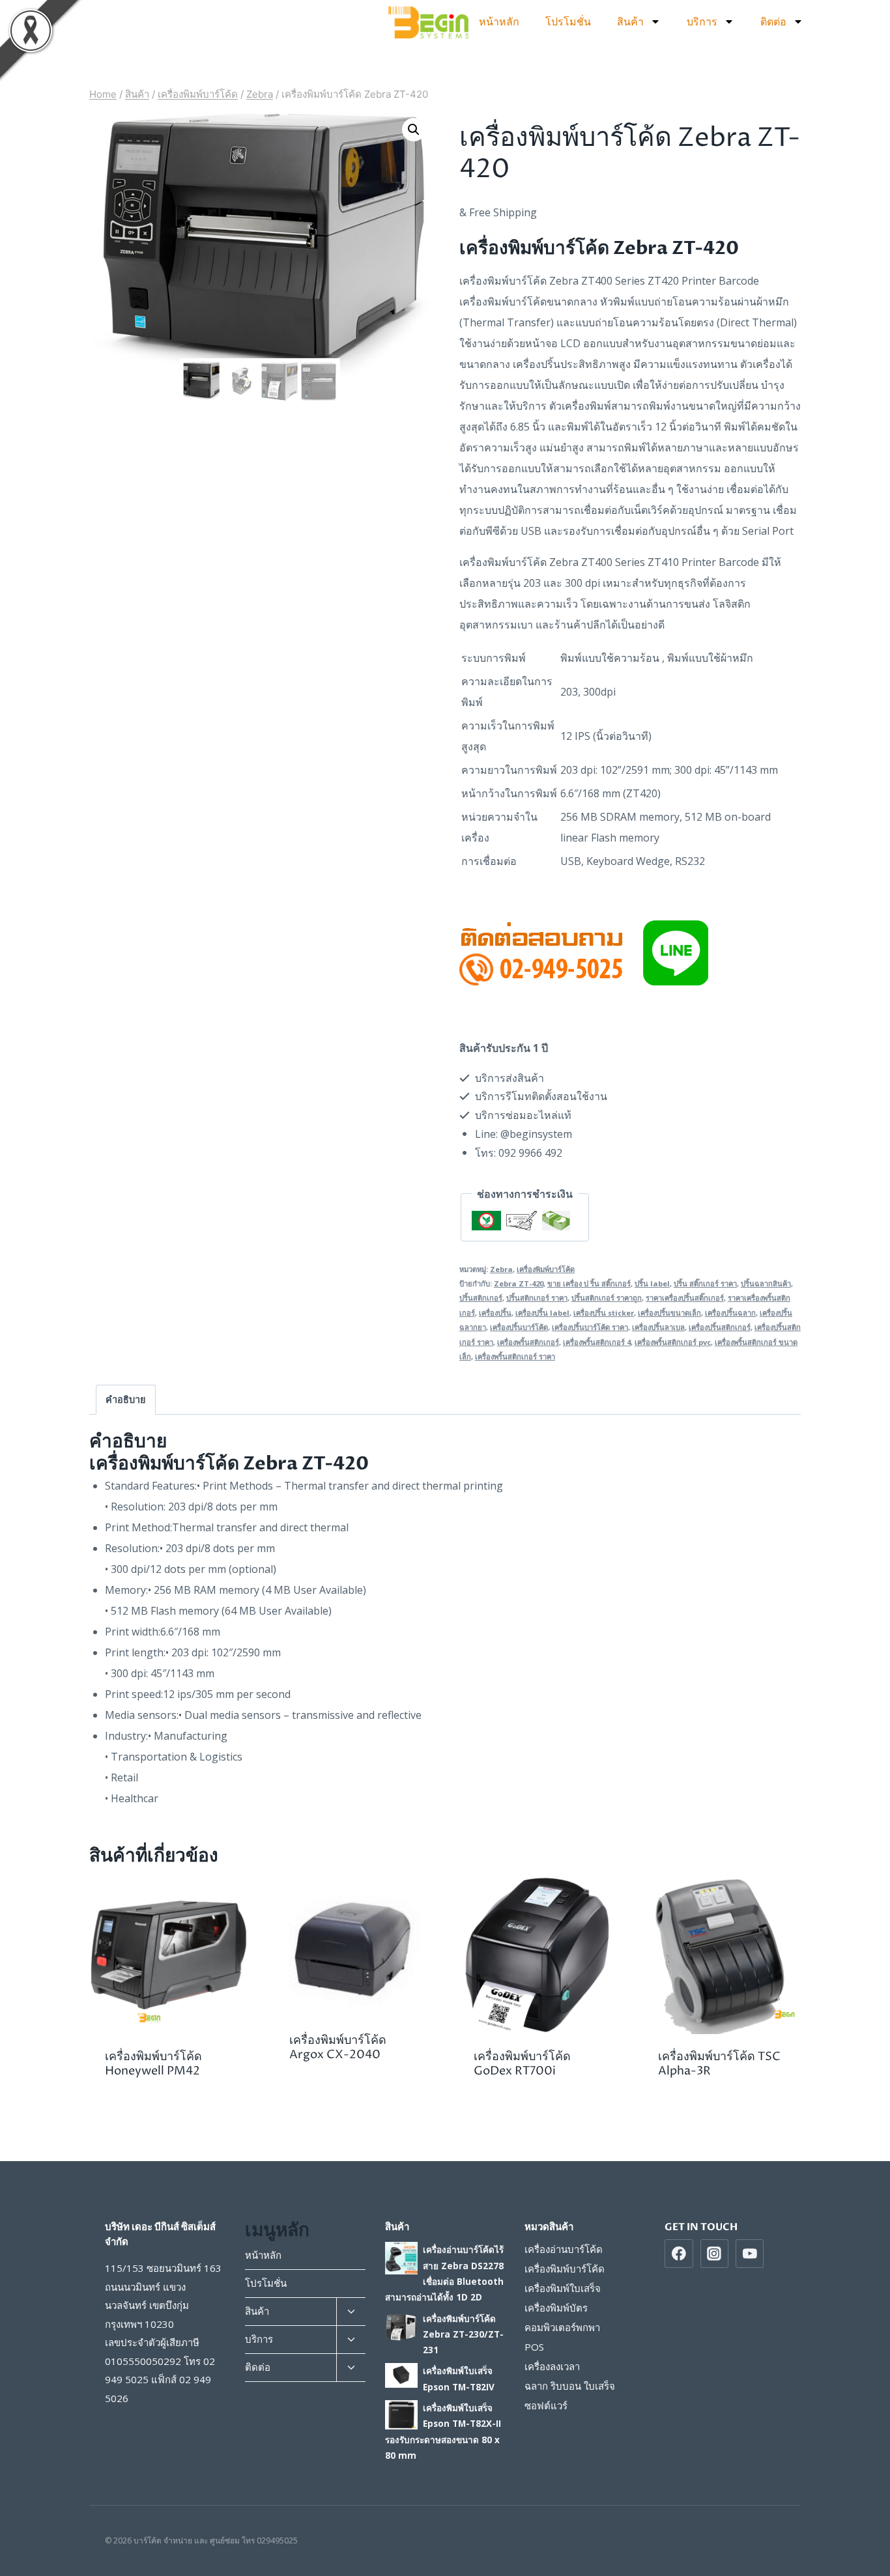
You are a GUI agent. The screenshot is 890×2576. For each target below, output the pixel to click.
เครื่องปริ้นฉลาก (730, 1313)
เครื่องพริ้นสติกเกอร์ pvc (673, 1342)
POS (534, 2347)
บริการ (702, 21)
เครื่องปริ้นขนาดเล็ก (669, 1313)
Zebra (501, 1269)
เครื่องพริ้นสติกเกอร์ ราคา (515, 1356)
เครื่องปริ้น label (542, 1313)
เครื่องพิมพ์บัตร (556, 2308)
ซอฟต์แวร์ (546, 2405)
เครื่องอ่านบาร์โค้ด (564, 2249)
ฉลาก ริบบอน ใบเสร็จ (570, 2386)
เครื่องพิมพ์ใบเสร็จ (563, 2288)
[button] (414, 130)
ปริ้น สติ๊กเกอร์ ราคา (705, 1283)
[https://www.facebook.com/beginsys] (679, 2254)
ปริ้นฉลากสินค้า (766, 1283)
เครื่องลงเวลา (552, 2366)
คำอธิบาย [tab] (125, 1399)
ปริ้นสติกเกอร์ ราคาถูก (607, 1298)
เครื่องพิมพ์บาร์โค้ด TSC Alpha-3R (719, 2064)
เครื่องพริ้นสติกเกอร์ (528, 1342)
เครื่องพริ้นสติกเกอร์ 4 (597, 1342)
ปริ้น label (652, 1283)
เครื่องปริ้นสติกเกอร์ (720, 1327)
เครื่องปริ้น (495, 1313)
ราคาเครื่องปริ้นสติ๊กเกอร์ (685, 1298)
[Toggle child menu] (351, 2312)
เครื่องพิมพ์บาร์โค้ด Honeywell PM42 (153, 2064)
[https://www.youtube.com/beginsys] (750, 2254)
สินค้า (630, 21)
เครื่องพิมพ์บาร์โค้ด (546, 1269)
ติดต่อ (773, 21)
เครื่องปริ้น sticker (604, 1313)
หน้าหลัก (499, 21)
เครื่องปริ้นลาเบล (658, 1327)
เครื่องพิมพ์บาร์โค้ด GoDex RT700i (522, 2064)
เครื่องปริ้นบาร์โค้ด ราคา (590, 1327)
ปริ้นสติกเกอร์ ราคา (537, 1298)
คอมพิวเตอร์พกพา (562, 2327)
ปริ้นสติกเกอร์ (481, 1298)
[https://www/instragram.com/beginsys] (715, 2254)
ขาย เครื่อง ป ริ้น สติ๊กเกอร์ (589, 1283)
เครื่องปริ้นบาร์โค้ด (519, 1327)
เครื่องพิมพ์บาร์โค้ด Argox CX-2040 (338, 2047)
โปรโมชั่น (568, 21)
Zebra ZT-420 (519, 1283)
